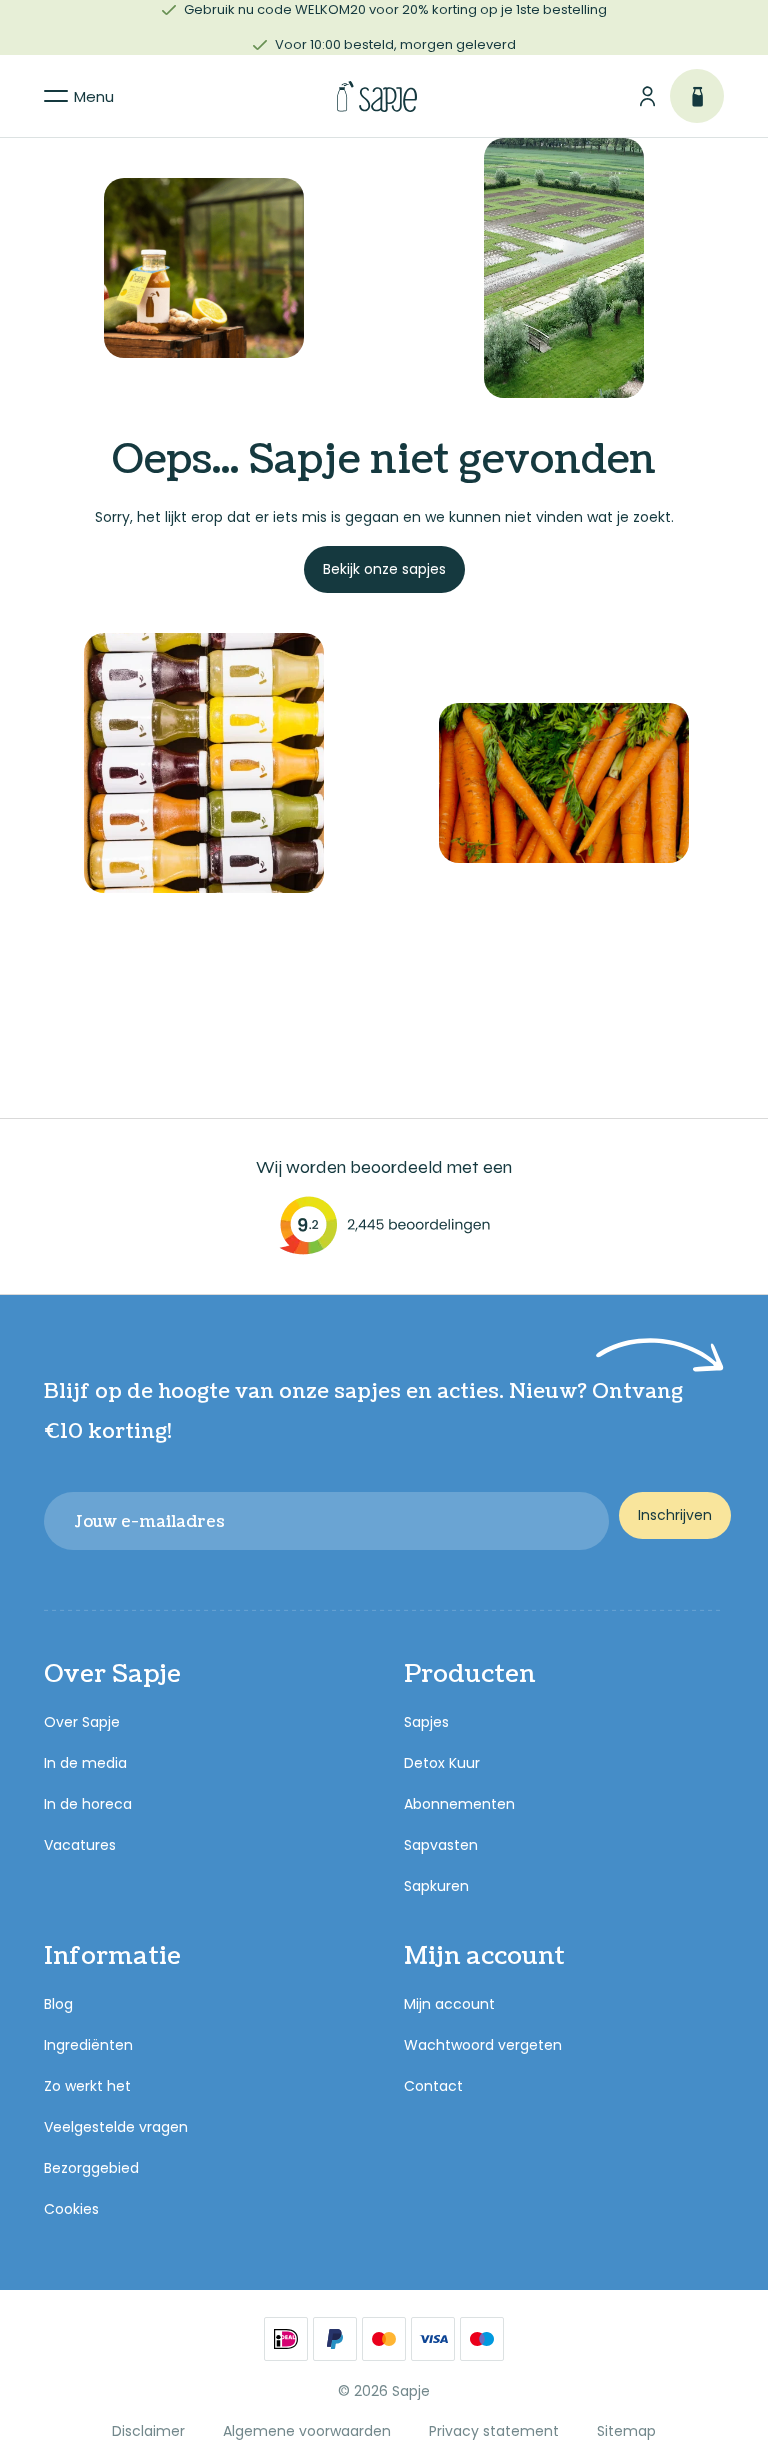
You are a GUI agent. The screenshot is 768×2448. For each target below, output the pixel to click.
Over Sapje (82, 1722)
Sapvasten (441, 1845)
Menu (94, 96)
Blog (58, 2004)
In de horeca (88, 1804)
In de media (85, 1763)
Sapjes (426, 1722)
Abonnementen (459, 1804)
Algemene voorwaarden (307, 2431)
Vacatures (80, 1845)
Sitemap (626, 2431)
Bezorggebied (91, 2168)
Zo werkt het (87, 2086)
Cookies (71, 2209)
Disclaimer (148, 2431)
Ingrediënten (88, 2045)
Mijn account (449, 2004)
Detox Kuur (442, 1763)
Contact (433, 2086)
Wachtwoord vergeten (483, 2045)
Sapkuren (436, 1886)
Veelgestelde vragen (116, 2127)
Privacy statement (494, 2431)
